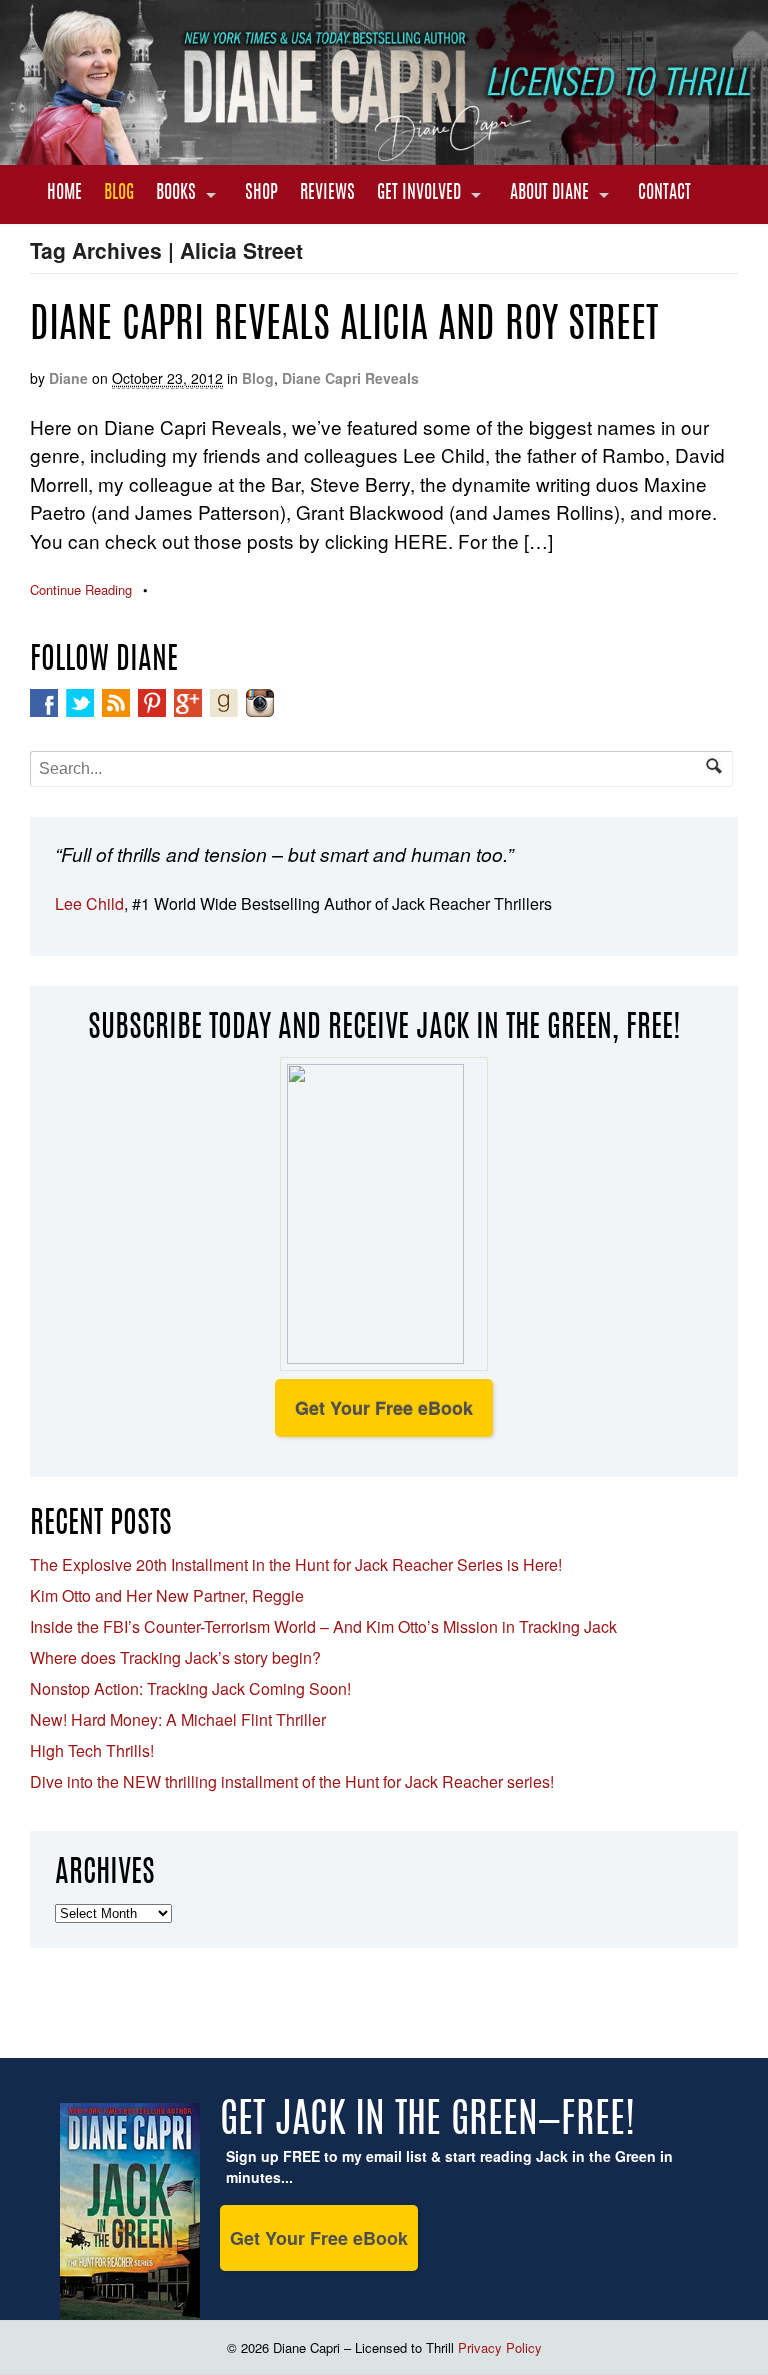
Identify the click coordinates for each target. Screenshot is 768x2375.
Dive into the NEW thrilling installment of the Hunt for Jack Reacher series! (292, 1781)
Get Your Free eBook (384, 1408)
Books (176, 194)
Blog (119, 194)
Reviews (327, 194)
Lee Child (89, 903)
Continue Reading (81, 589)
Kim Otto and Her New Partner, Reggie (167, 1595)
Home (64, 194)
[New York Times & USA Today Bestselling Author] (384, 154)
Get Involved (419, 194)
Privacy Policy (500, 2347)
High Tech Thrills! (92, 1750)
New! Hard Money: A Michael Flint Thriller (178, 1719)
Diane (68, 378)
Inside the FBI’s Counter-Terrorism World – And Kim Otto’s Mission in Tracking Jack (323, 1626)
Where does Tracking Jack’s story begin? (175, 1657)
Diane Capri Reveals (350, 378)
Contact (664, 194)
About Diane (549, 194)
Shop (261, 194)
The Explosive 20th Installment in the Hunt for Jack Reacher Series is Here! (296, 1564)
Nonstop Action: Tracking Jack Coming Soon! (190, 1688)
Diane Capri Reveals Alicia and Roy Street (344, 327)
